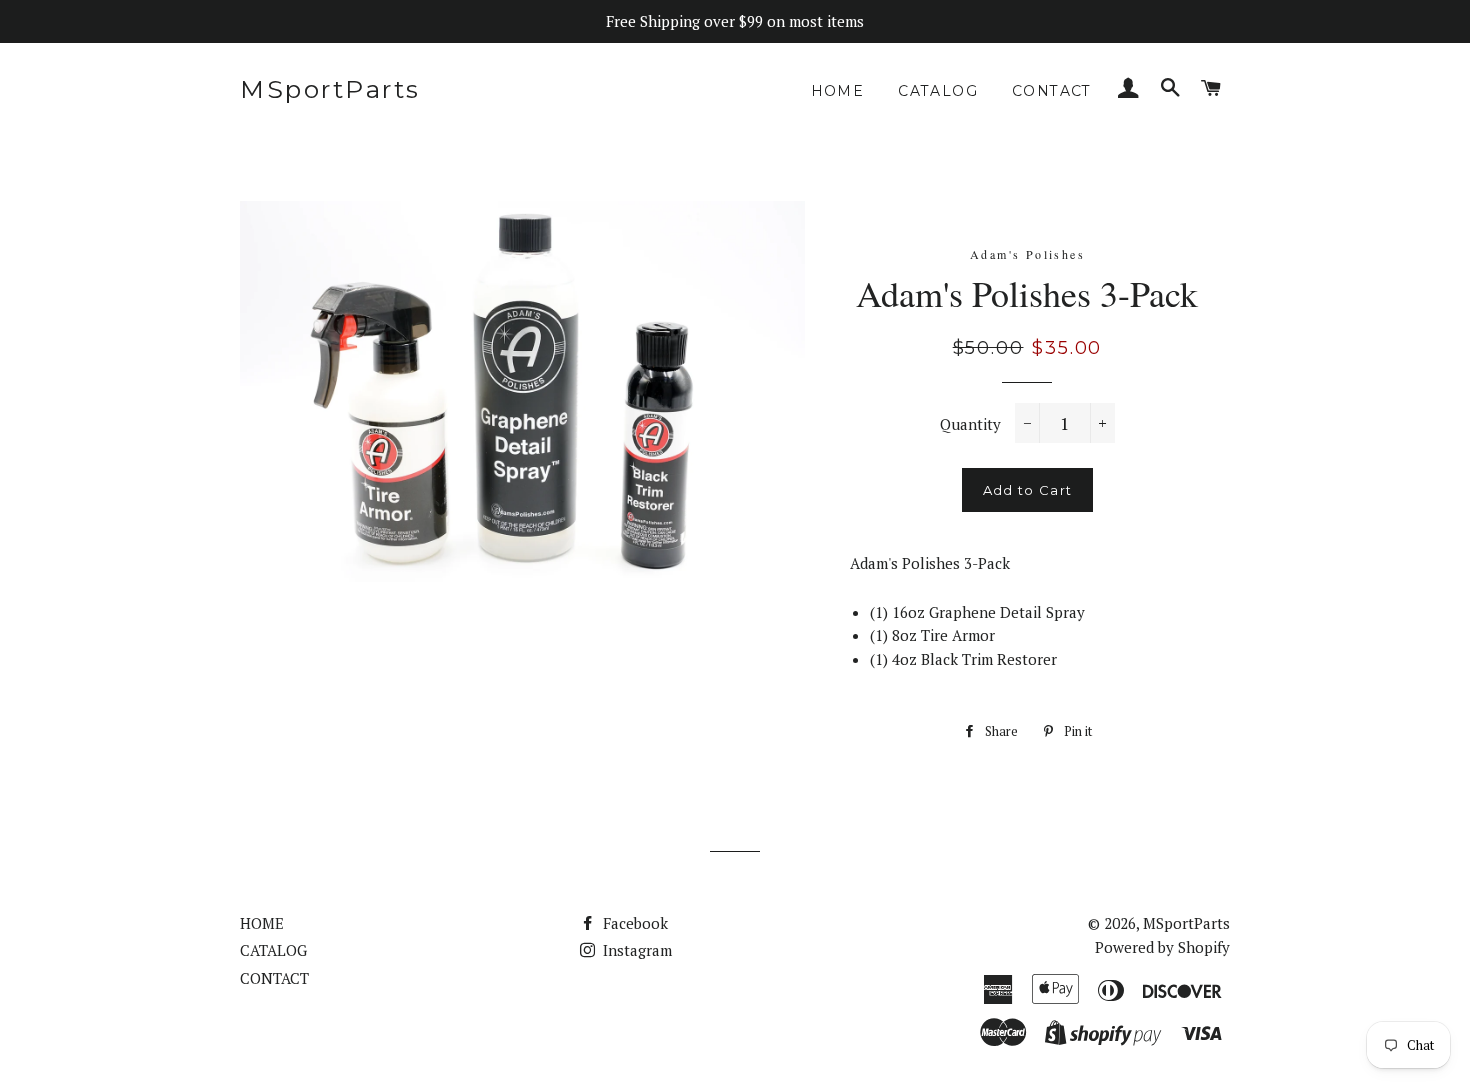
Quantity (970, 424)
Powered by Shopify (1162, 947)
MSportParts (330, 89)
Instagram (635, 950)
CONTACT (1052, 91)
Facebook (633, 923)
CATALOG (938, 91)
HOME (838, 91)
